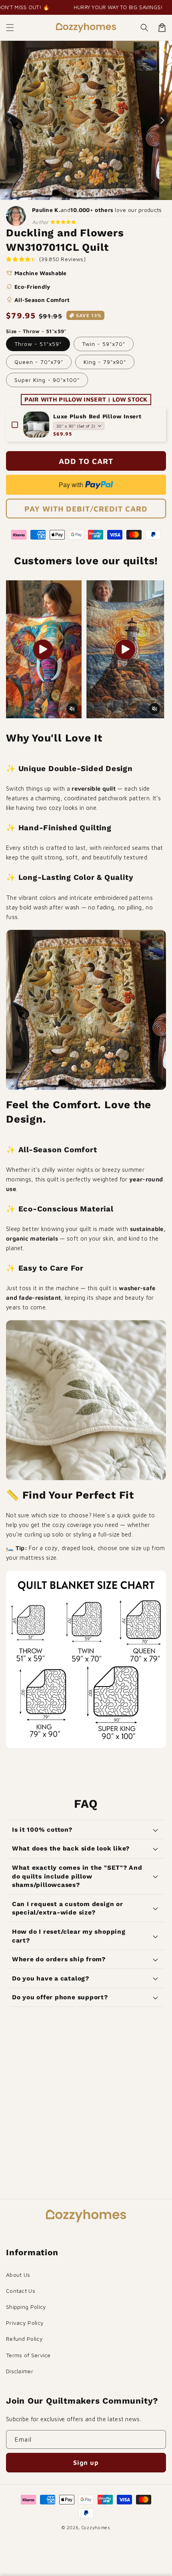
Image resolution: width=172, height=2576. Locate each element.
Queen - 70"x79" (39, 362)
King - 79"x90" (105, 362)
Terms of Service (28, 2355)
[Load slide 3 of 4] (90, 194)
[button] (10, 28)
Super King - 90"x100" (47, 380)
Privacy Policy (25, 2323)
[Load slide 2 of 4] (82, 194)
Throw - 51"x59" (38, 344)
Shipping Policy (26, 2307)
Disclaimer (20, 2371)
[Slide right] (162, 120)
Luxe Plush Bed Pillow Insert (97, 416)
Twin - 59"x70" (104, 344)
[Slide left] (10, 120)
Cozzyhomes (96, 2527)
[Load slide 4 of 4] (97, 194)
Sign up (86, 2462)
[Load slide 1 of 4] (75, 194)
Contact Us (21, 2291)
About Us (18, 2275)
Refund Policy (24, 2339)
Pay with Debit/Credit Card (86, 509)
